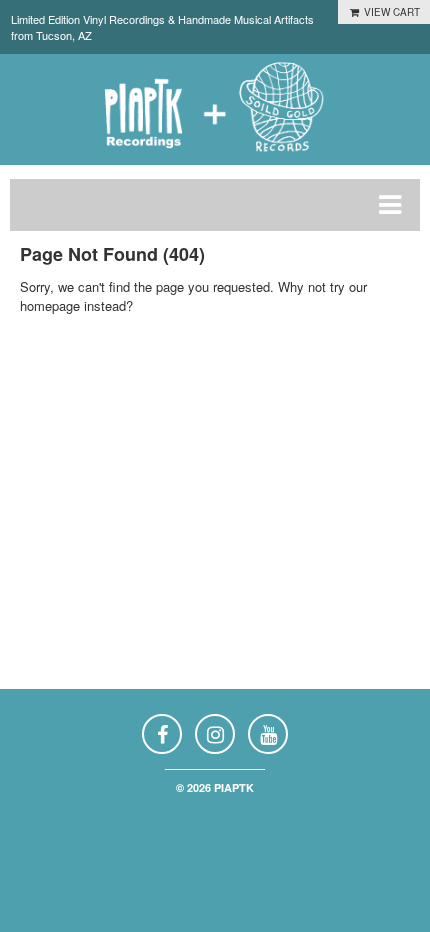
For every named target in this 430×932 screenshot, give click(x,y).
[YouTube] (268, 734)
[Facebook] (162, 734)
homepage (50, 305)
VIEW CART (390, 12)
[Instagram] (215, 734)
